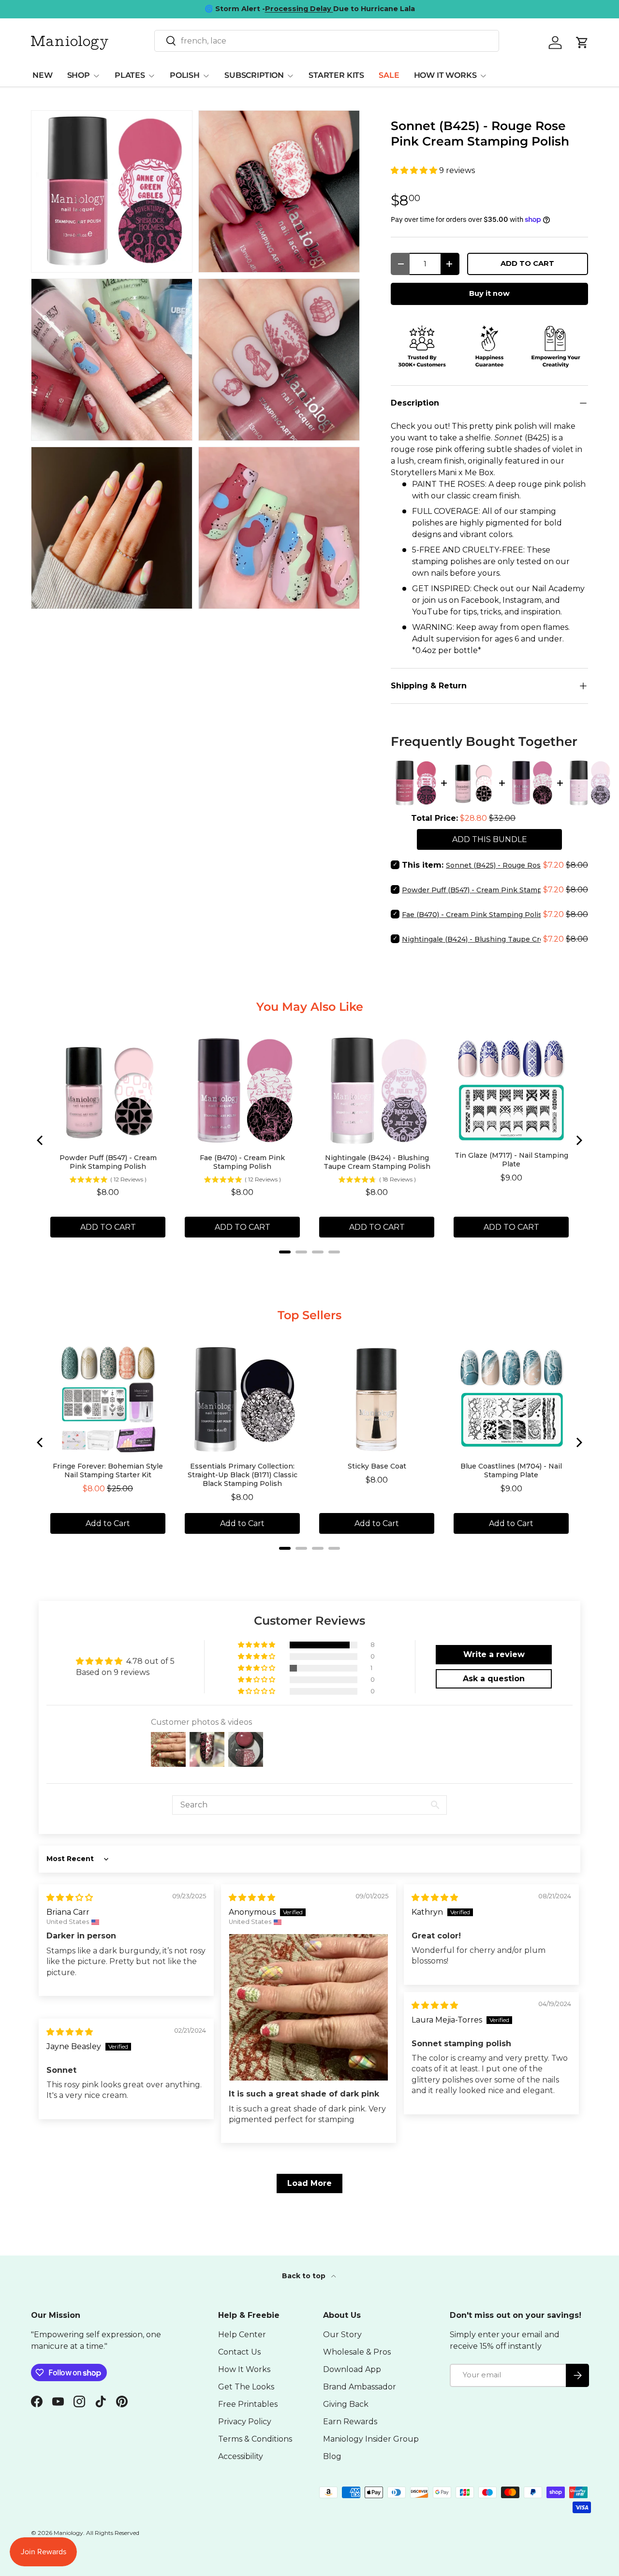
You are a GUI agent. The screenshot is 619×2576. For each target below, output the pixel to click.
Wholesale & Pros (357, 2352)
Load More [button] (309, 2183)
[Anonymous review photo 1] (309, 2007)
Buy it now (489, 293)
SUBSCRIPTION (254, 75)
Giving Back (346, 2404)
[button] (415, 170)
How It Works (244, 2369)
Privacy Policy (245, 2422)
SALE (389, 75)
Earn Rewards (350, 2422)
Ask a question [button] (494, 1679)
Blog (332, 2456)
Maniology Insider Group (371, 2439)
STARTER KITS (336, 75)
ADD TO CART (527, 263)
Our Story (342, 2335)
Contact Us (239, 2352)
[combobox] (327, 41)
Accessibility (241, 2456)
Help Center (242, 2335)
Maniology (68, 2533)
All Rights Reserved (113, 2533)
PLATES (130, 75)
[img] (70, 1898)
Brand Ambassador (360, 2387)
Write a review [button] (494, 1654)
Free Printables (248, 2404)
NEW (43, 75)
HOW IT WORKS (445, 75)
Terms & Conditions (255, 2439)
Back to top (305, 2276)
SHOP (79, 75)
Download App (352, 2369)
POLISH (185, 75)
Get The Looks (246, 2387)
